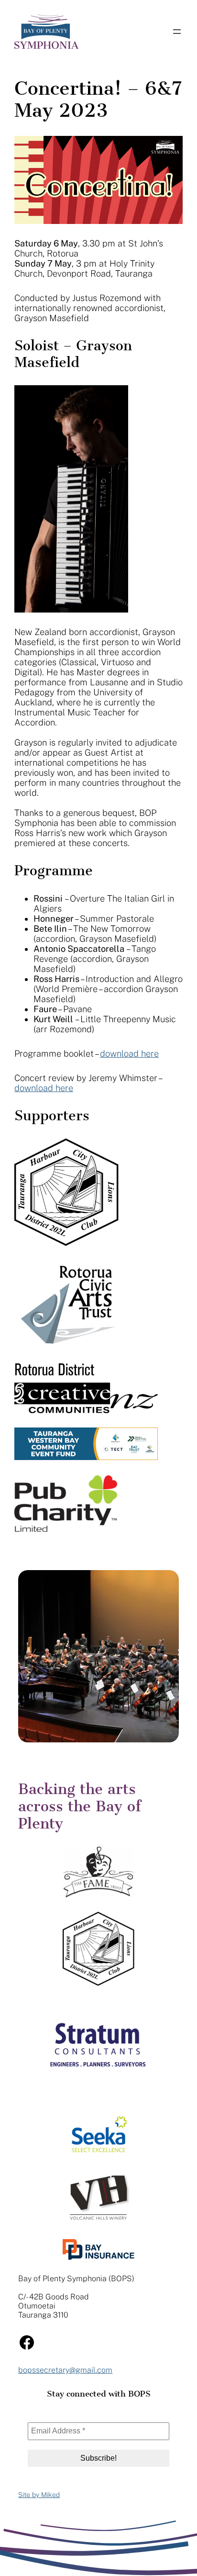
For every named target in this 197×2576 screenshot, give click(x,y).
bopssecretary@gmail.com (65, 2370)
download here (129, 1054)
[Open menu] (177, 32)
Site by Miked (39, 2495)
